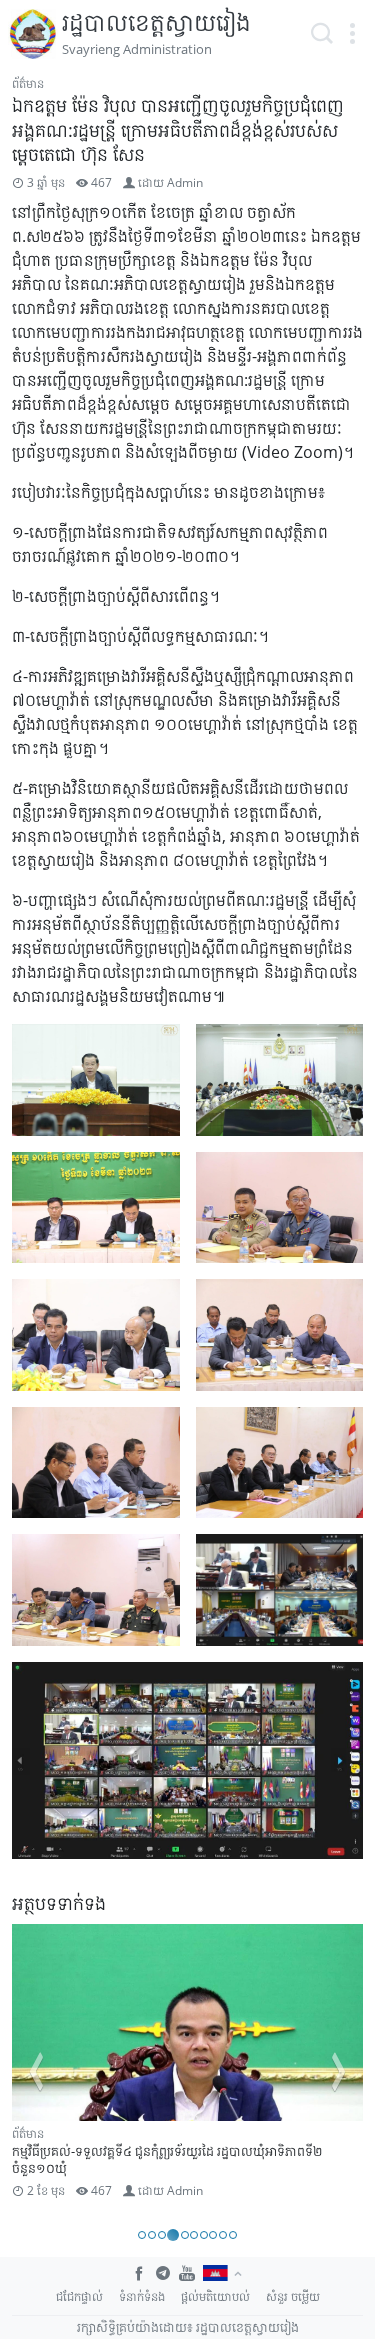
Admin (185, 182)
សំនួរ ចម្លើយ (293, 2296)
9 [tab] (223, 2235)
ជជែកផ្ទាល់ (79, 2296)
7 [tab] (204, 2235)
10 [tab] (233, 2235)
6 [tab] (194, 2235)
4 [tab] (173, 2235)
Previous (36, 2072)
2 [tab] (152, 2235)
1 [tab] (142, 2235)
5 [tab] (185, 2235)
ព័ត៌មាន (28, 83)
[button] (352, 34)
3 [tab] (162, 2235)
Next (339, 2072)
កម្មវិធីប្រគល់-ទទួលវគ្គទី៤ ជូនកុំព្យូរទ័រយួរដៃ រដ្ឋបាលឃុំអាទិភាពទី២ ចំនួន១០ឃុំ (167, 2159)
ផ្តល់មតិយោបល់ (215, 2296)
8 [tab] (213, 2235)
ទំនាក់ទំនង (142, 2296)
